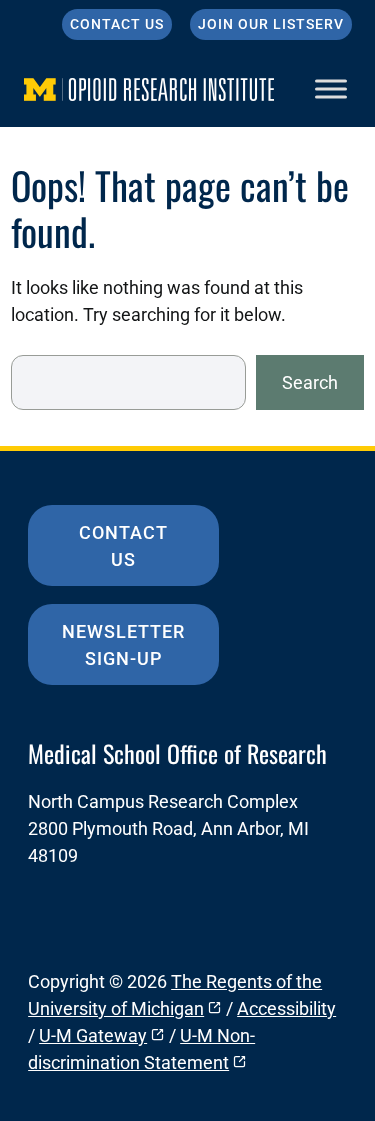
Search (310, 382)
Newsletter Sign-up (123, 645)
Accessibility (286, 1008)
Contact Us (117, 24)
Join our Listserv (271, 24)
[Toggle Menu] (331, 88)
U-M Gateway (93, 1035)
